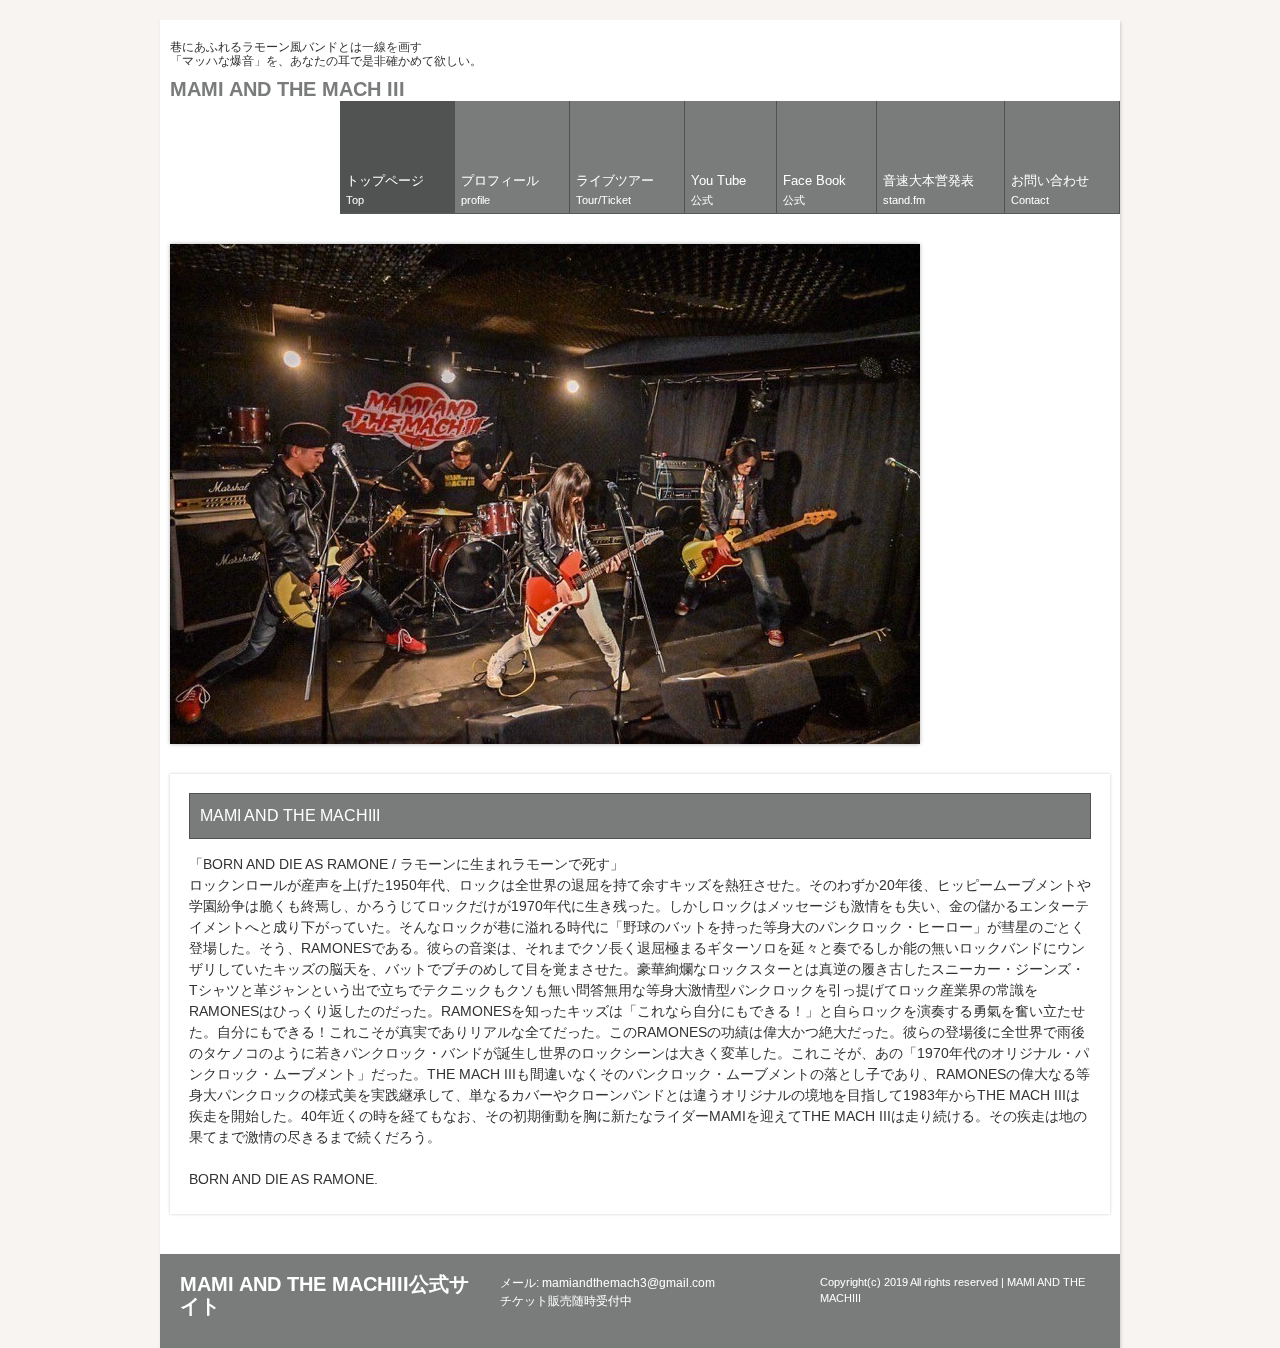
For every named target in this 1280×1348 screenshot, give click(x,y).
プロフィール (500, 190)
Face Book (814, 190)
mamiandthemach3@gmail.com (628, 1283)
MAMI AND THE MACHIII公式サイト (324, 1295)
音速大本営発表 (928, 190)
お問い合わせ (1050, 190)
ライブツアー (615, 190)
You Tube (718, 190)
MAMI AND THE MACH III (287, 89)
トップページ (385, 190)
